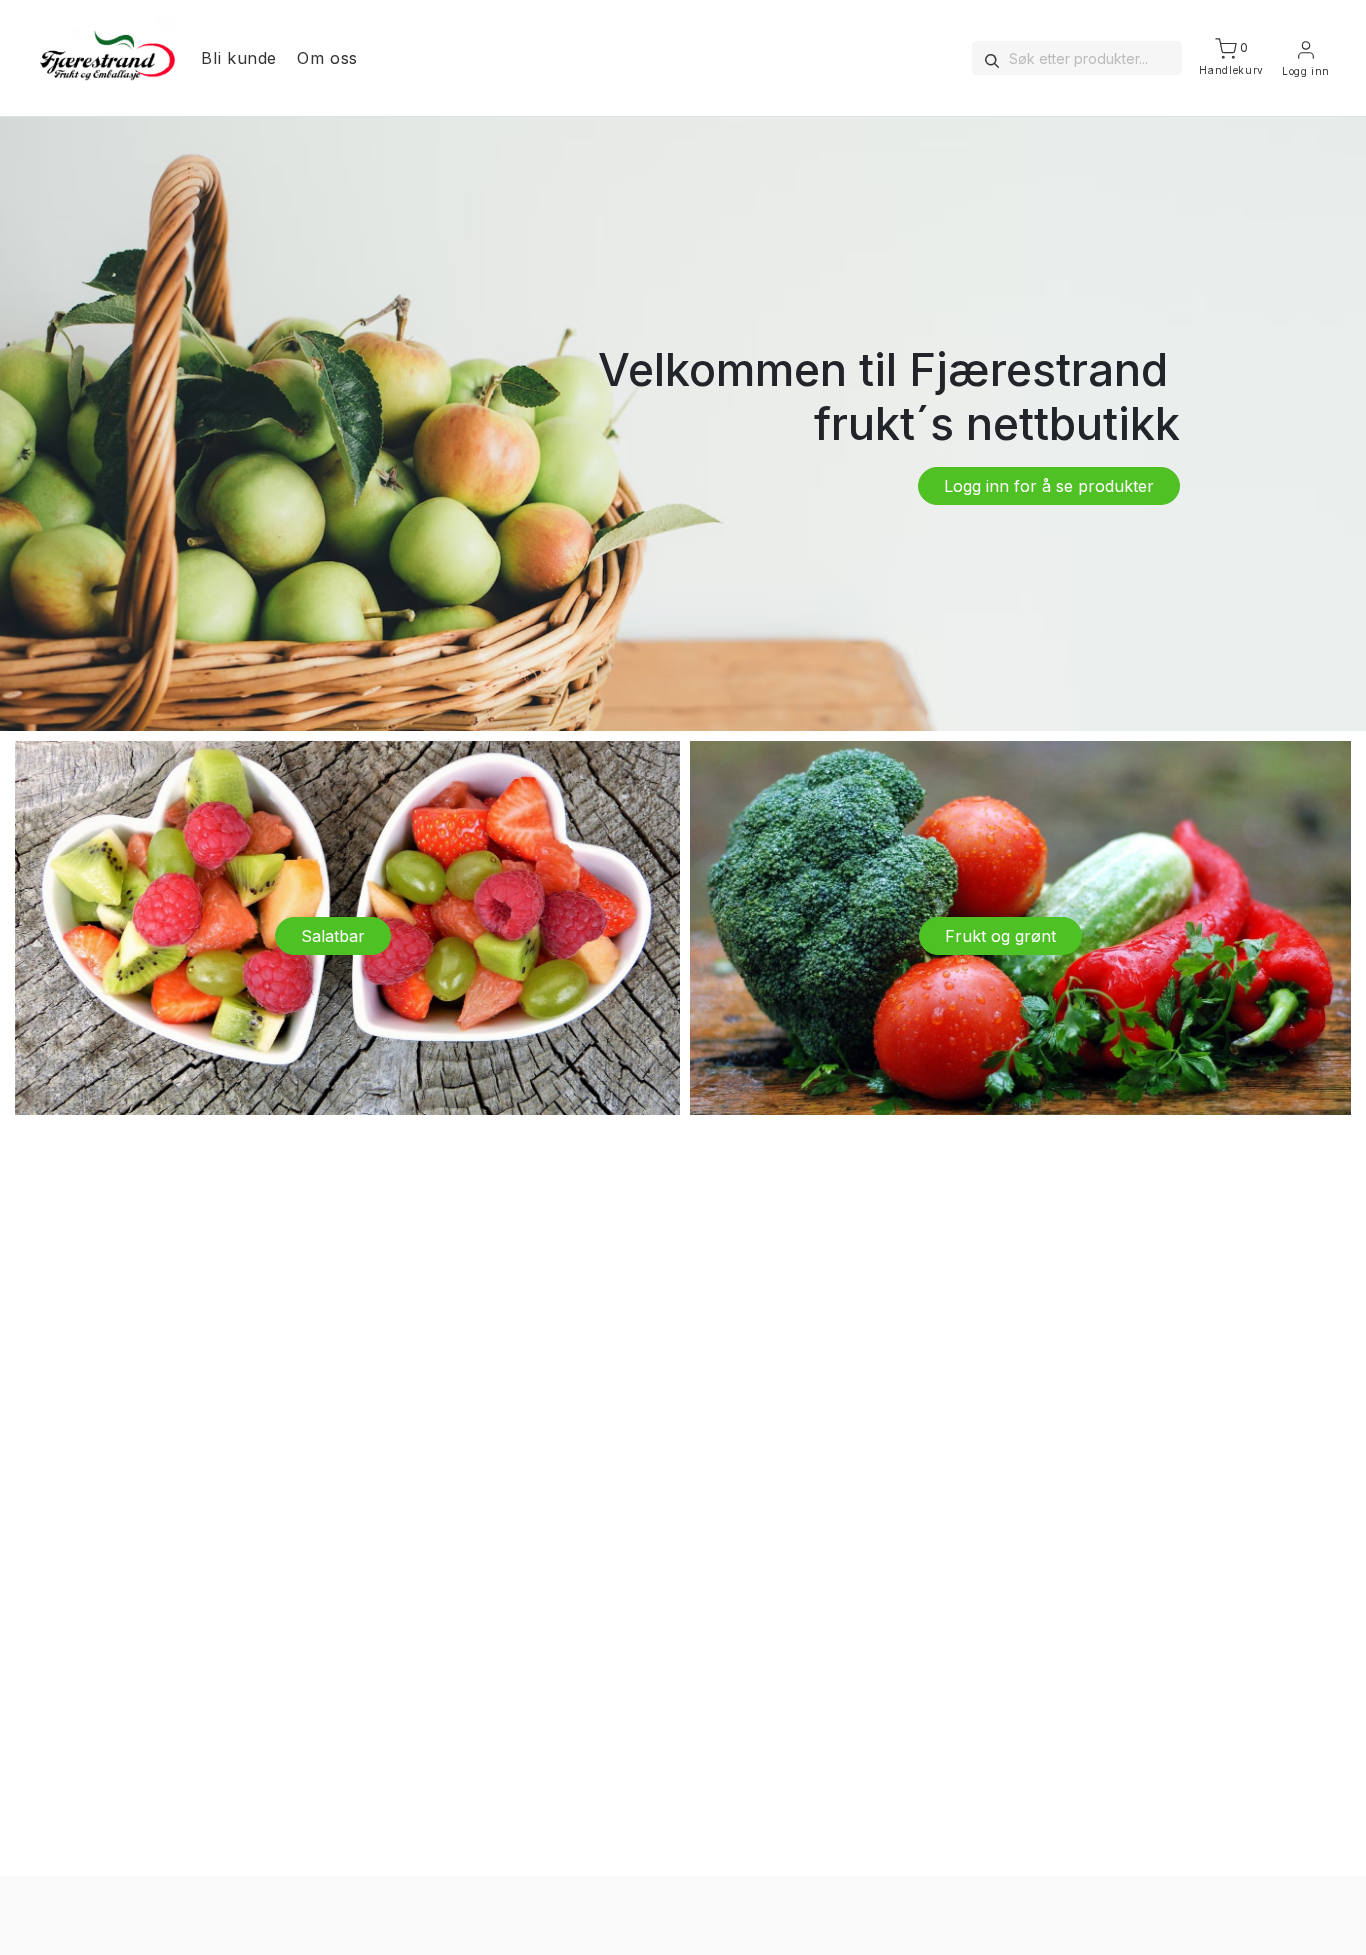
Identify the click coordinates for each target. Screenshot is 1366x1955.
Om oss (327, 58)
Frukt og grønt (1000, 936)
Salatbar (333, 936)
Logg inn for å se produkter (1049, 486)
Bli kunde (239, 58)
